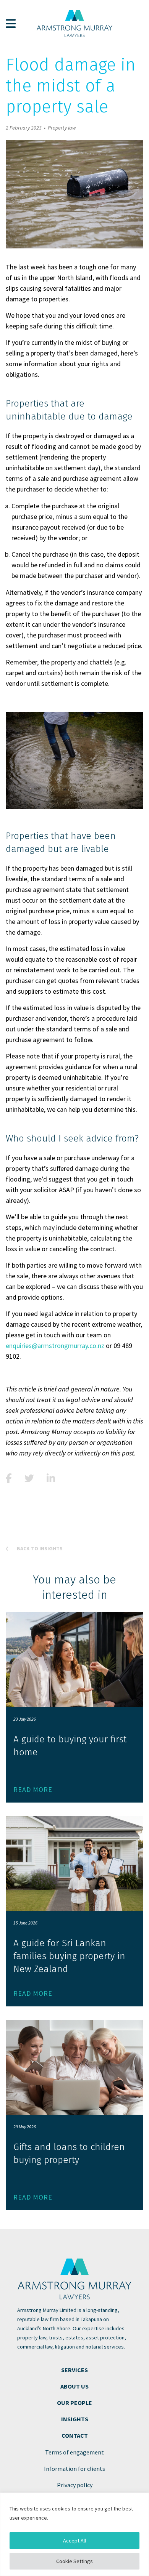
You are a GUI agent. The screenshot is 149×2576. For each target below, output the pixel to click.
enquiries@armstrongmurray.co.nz (55, 1346)
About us (74, 2386)
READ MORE (33, 1789)
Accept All (74, 2541)
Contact (75, 2435)
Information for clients (74, 2469)
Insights (75, 2419)
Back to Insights (39, 1548)
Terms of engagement (74, 2452)
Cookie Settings (74, 2561)
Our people (74, 2403)
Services (74, 2370)
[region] (74, 2534)
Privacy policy (75, 2485)
